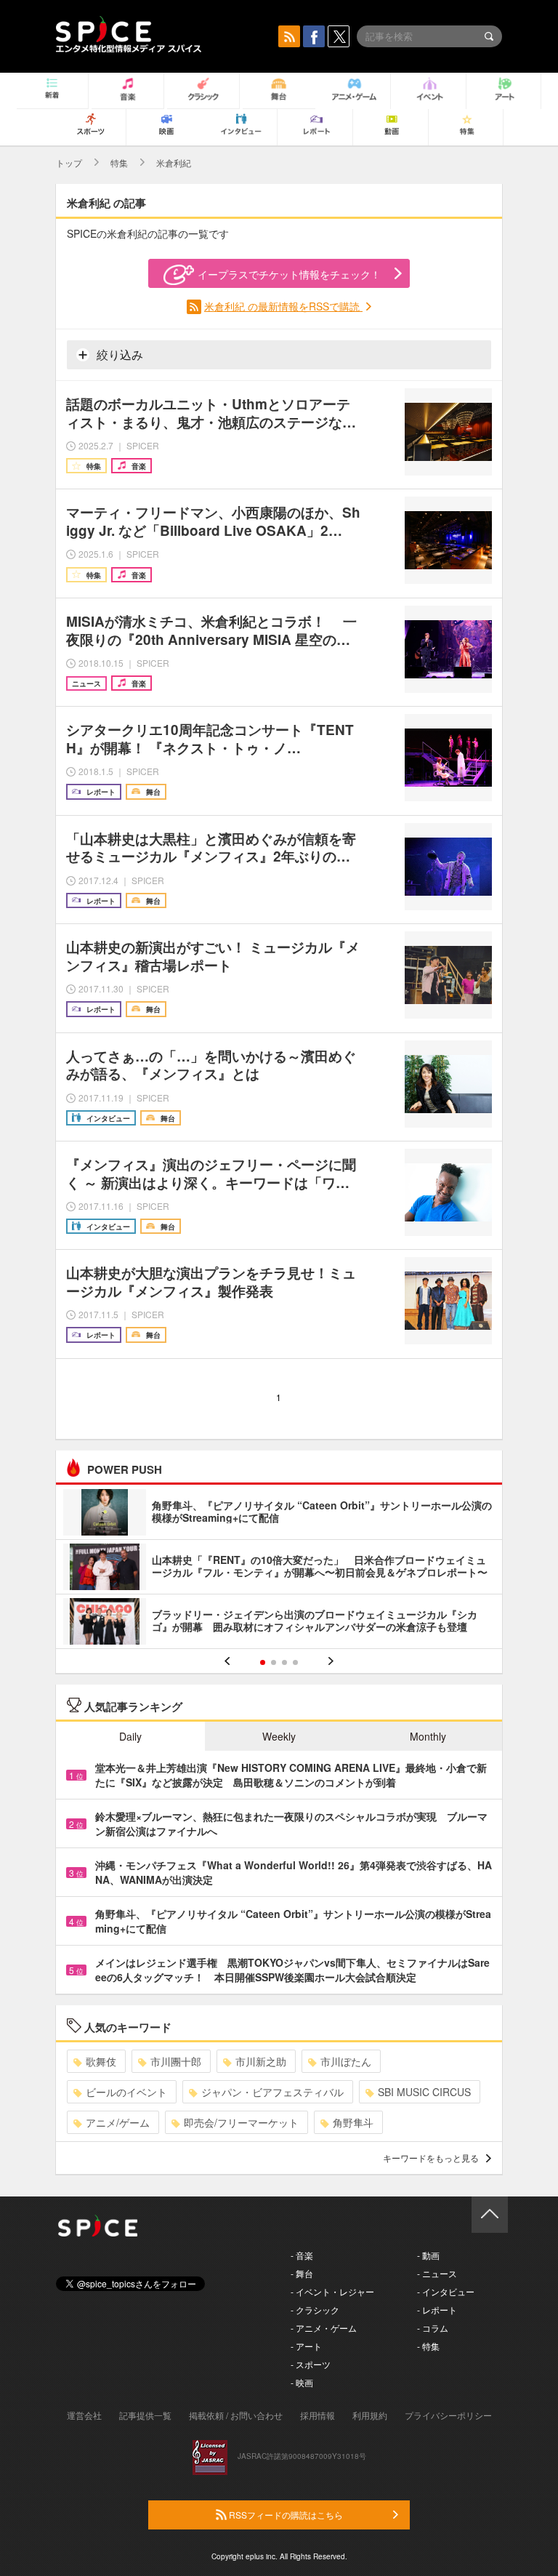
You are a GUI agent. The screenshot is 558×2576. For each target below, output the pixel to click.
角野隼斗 (353, 2122)
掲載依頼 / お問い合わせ (236, 2415)
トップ (69, 162)
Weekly (279, 1736)
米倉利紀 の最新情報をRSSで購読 (283, 306)
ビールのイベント (126, 2092)
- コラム (433, 2328)
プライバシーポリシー (448, 2415)
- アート (306, 2346)
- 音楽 (302, 2255)
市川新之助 (261, 2061)
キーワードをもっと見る (431, 2158)
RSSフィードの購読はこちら (285, 2515)
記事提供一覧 (145, 2415)
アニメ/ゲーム (118, 2122)
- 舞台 (302, 2273)
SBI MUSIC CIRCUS (424, 2092)
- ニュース (437, 2273)
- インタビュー (446, 2291)
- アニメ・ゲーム (324, 2328)
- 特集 (428, 2346)
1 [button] (263, 1662)
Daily (130, 1736)
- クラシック (315, 2310)
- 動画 (428, 2255)
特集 (119, 162)
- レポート (437, 2310)
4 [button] (295, 1662)
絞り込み (118, 354)
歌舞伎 (101, 2061)
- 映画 (302, 2382)
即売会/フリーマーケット (241, 2122)
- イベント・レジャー (332, 2291)
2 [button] (274, 1662)
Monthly (428, 1736)
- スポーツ (311, 2364)
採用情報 (318, 2415)
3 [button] (284, 1662)
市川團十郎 (176, 2061)
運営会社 (84, 2415)
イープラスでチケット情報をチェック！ (289, 274)
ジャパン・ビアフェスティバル (272, 2092)
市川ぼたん (346, 2061)
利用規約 (370, 2415)
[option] (279, 1569)
